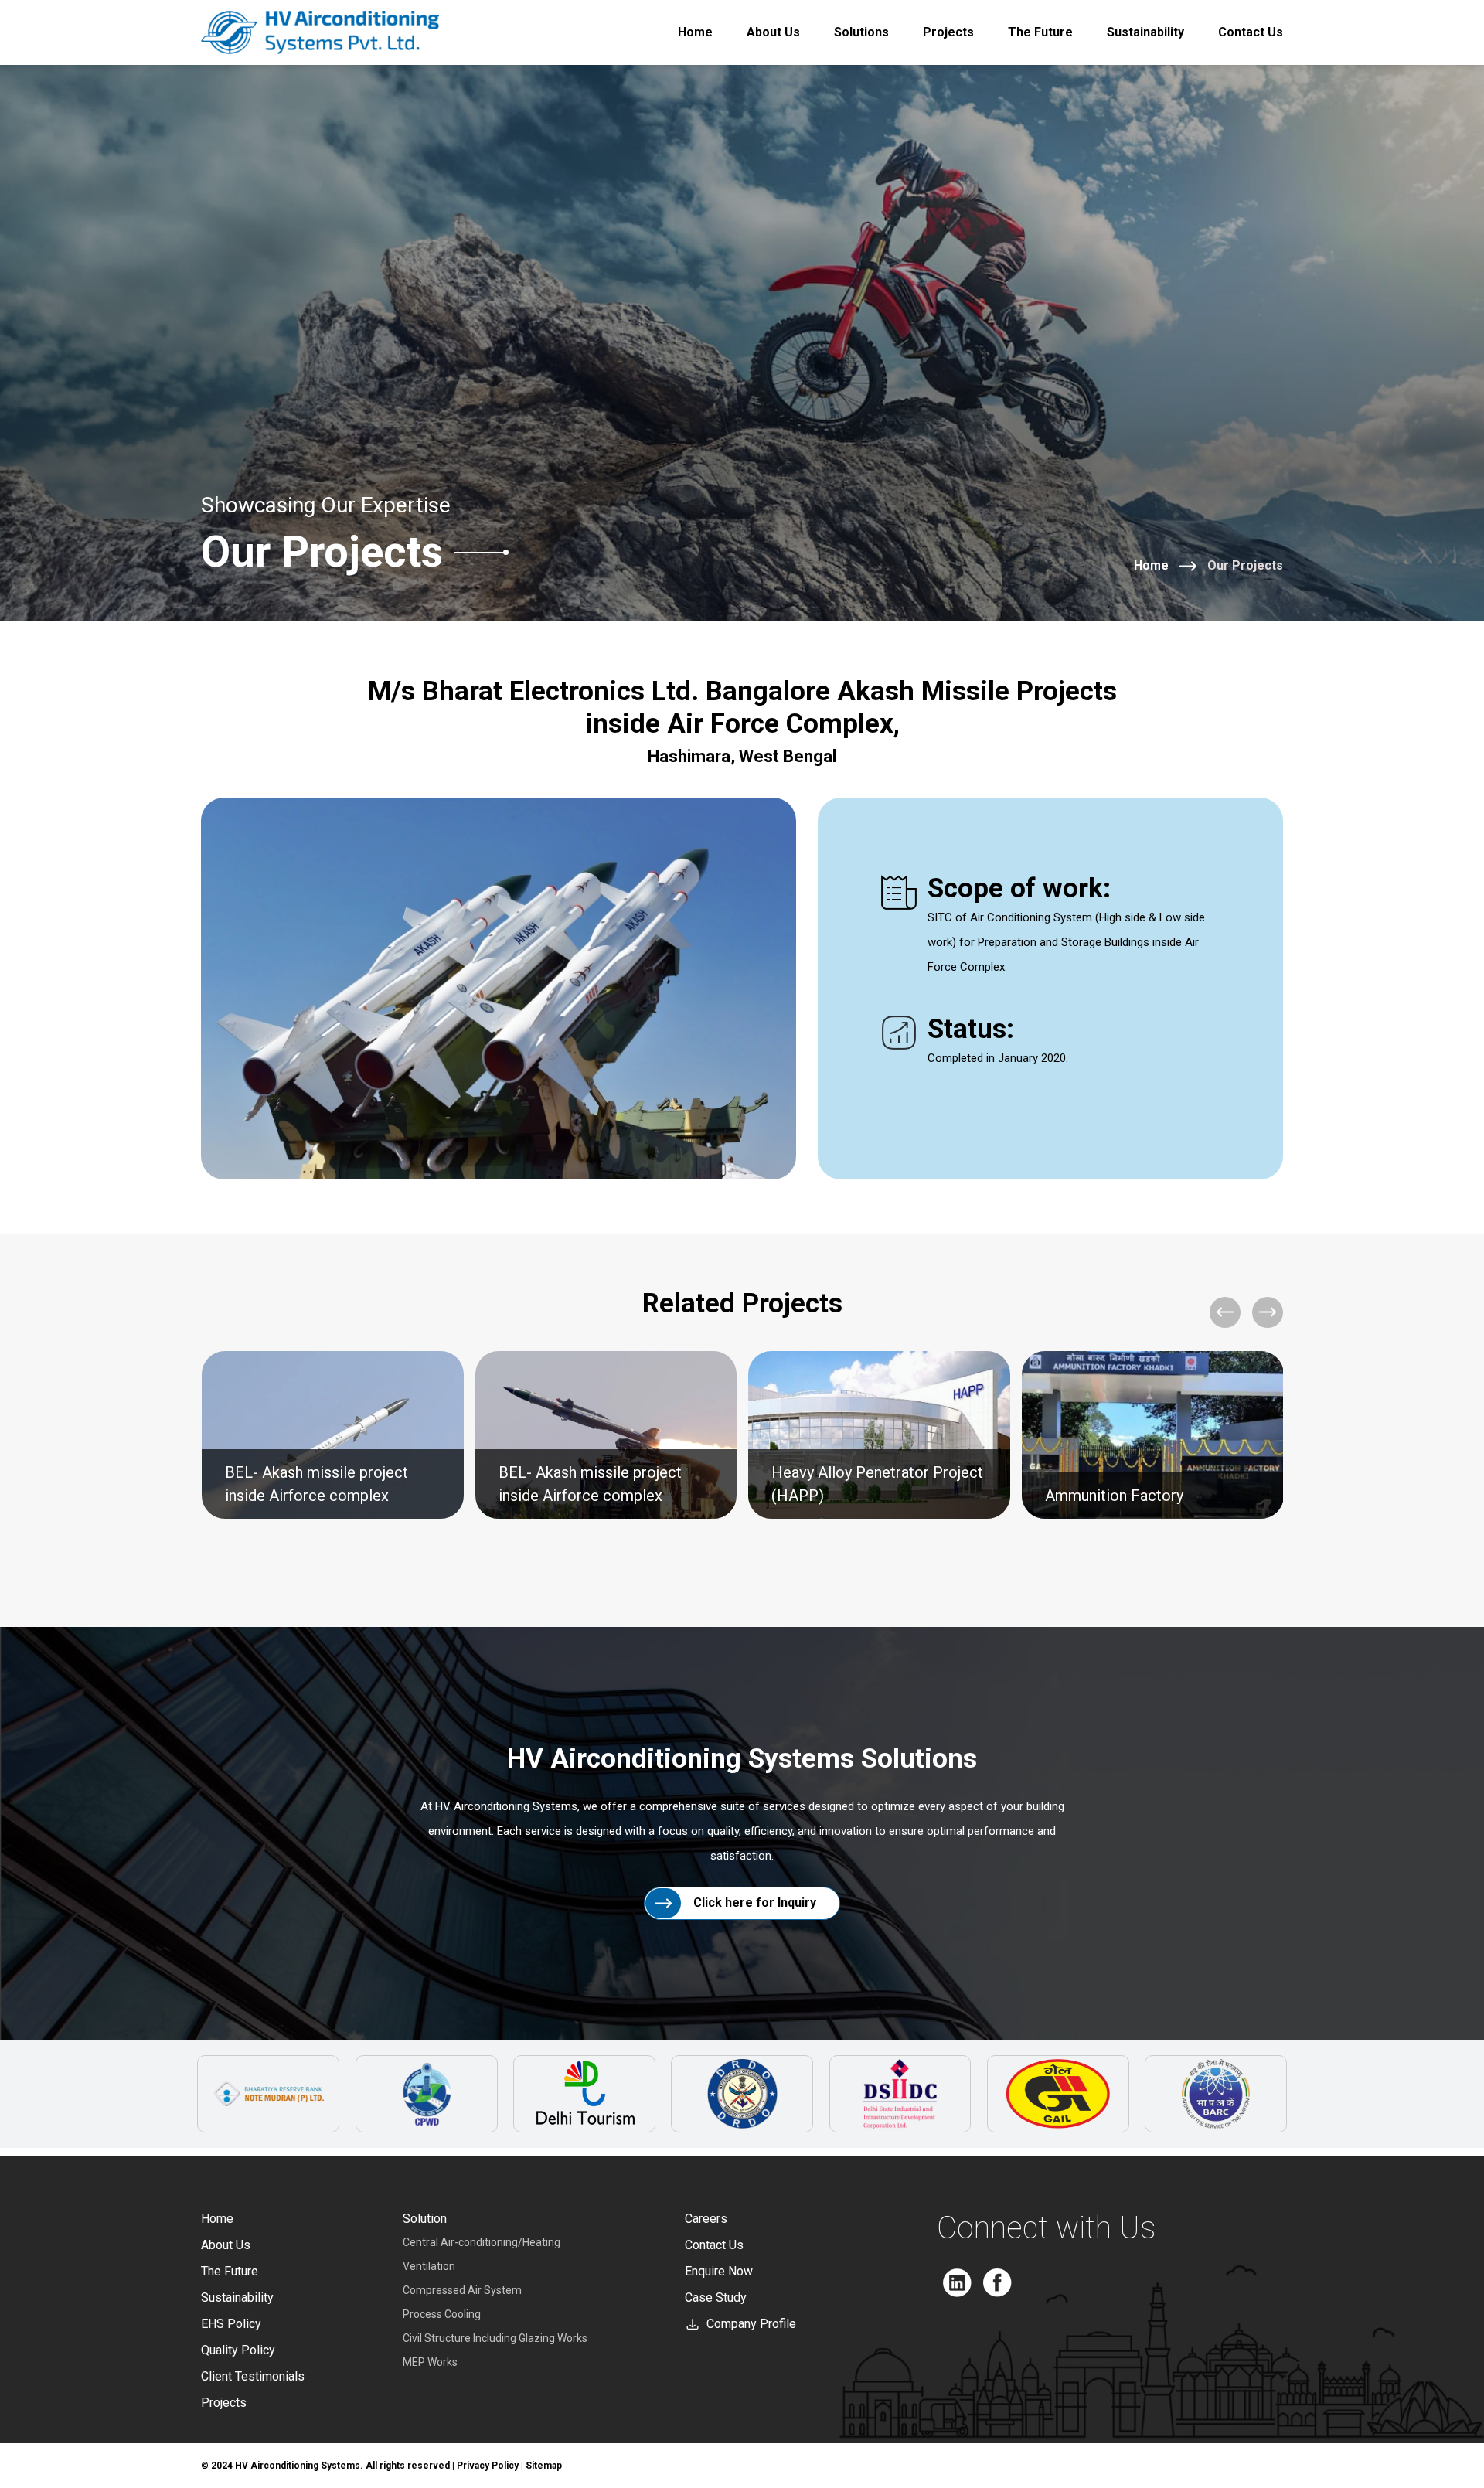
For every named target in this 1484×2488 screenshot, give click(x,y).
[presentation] (1225, 1312)
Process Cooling (442, 2314)
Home (695, 32)
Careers (706, 2219)
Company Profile (751, 2324)
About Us (773, 32)
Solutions (861, 32)
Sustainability (1145, 32)
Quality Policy (238, 2350)
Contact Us (1251, 32)
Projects (948, 32)
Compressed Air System (462, 2290)
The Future (1040, 32)
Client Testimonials (253, 2376)
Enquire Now (719, 2271)
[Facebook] (997, 2283)
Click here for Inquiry (755, 1903)
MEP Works (430, 2362)
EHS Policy (231, 2324)
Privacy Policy (488, 2466)
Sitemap (544, 2466)
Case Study (716, 2297)
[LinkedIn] (957, 2283)
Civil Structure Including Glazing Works (495, 2338)
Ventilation (429, 2266)
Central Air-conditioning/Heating (482, 2242)
